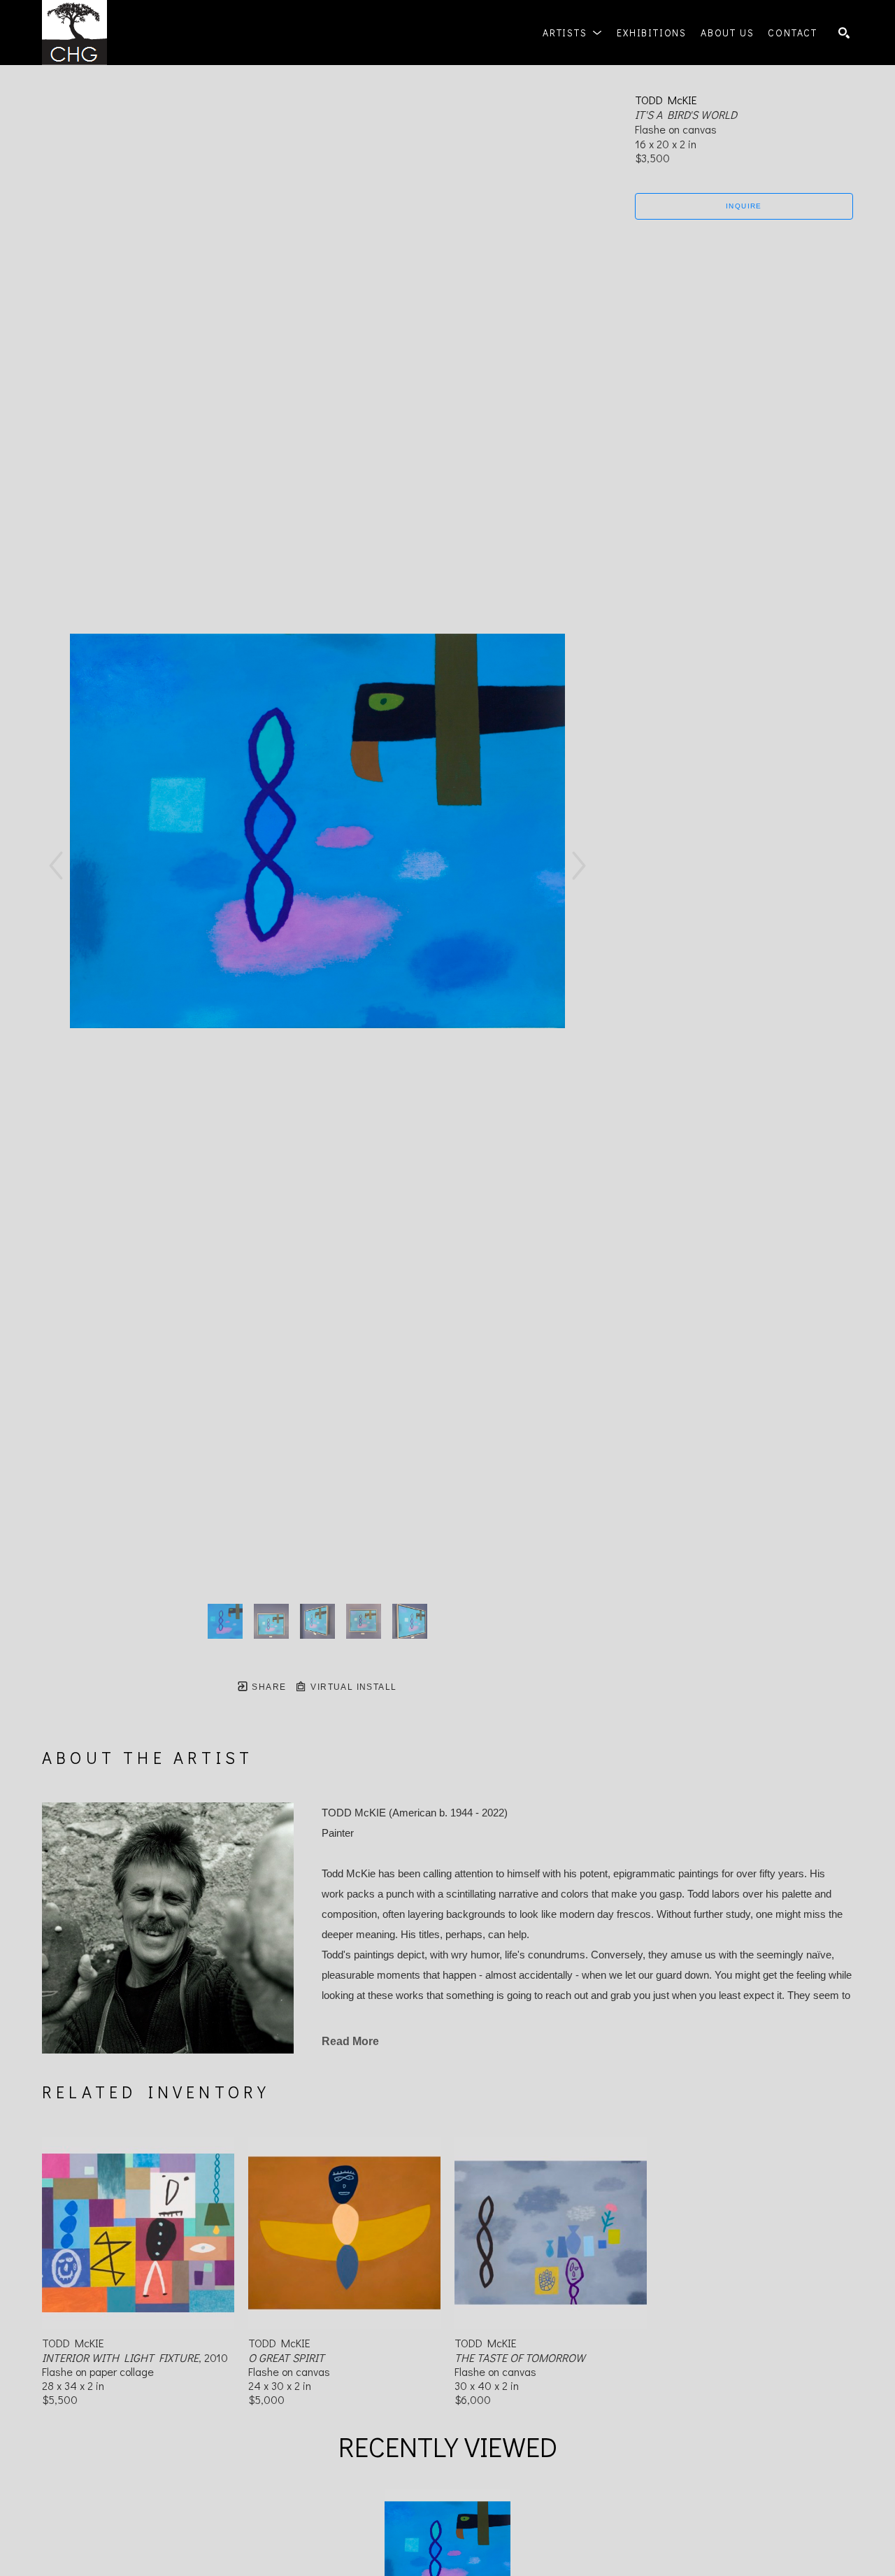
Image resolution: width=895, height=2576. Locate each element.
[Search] (844, 33)
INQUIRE (744, 206)
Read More (350, 2041)
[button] (573, 33)
